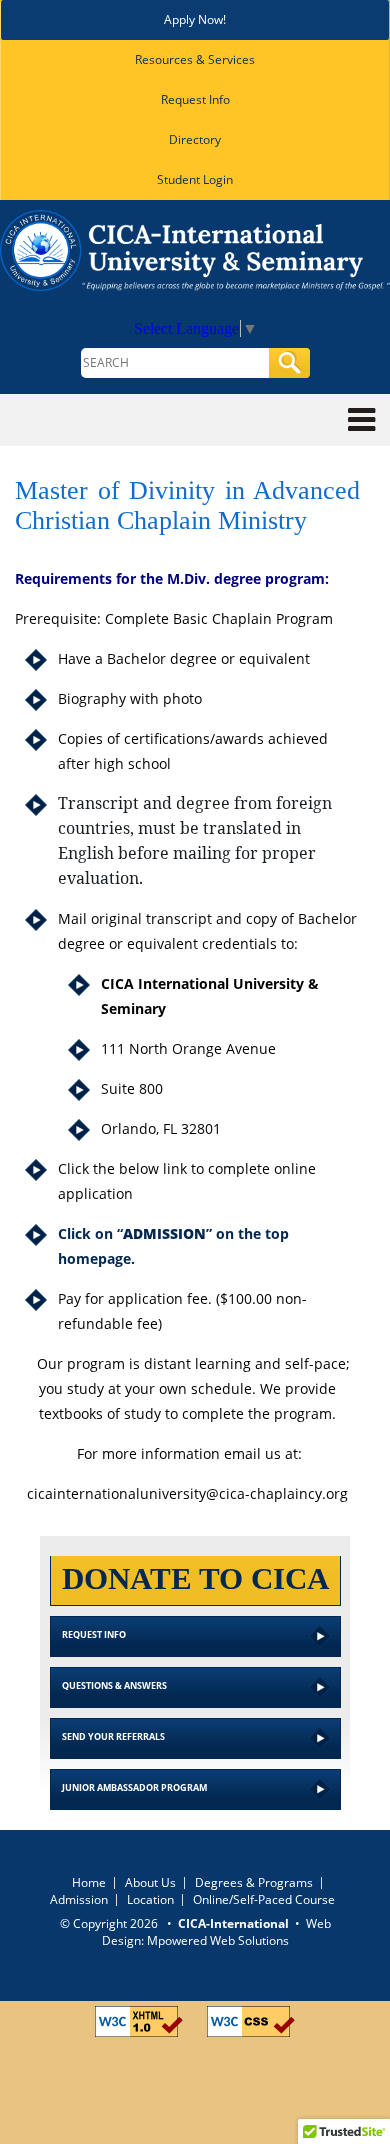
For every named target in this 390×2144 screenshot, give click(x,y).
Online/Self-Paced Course (264, 1899)
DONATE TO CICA (195, 1578)
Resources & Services (195, 59)
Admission (79, 1899)
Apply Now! (195, 19)
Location (150, 1899)
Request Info (195, 99)
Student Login (195, 179)
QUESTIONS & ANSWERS (114, 1685)
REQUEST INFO (94, 1634)
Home (89, 1882)
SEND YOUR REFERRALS (113, 1736)
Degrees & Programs (254, 1882)
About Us (150, 1882)
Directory (195, 139)
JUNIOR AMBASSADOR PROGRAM (134, 1787)
